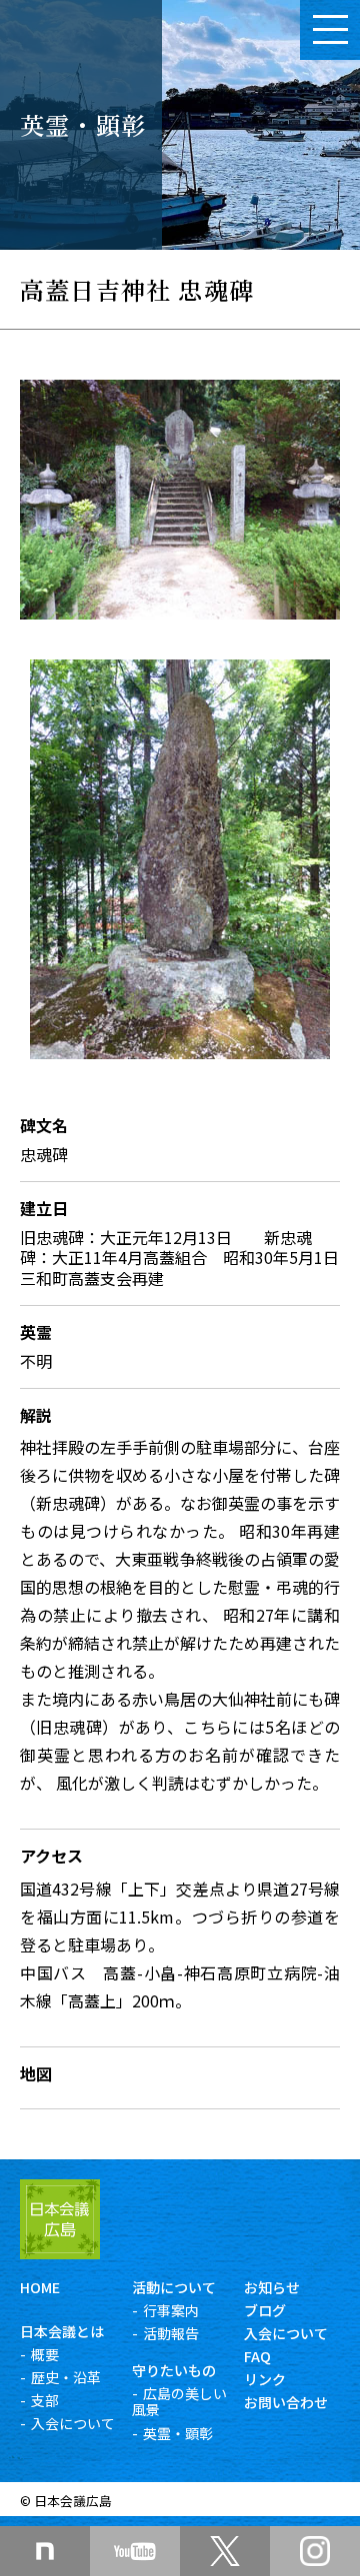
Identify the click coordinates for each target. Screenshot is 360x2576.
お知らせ (272, 2287)
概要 (45, 2354)
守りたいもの (174, 2370)
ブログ (265, 2310)
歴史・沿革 (66, 2377)
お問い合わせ (286, 2402)
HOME (40, 2287)
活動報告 (171, 2333)
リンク (265, 2379)
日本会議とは (62, 2331)
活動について (174, 2287)
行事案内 (171, 2310)
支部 (45, 2400)
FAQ (257, 2356)
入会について (73, 2423)
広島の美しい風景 (179, 2401)
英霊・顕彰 (178, 2433)
